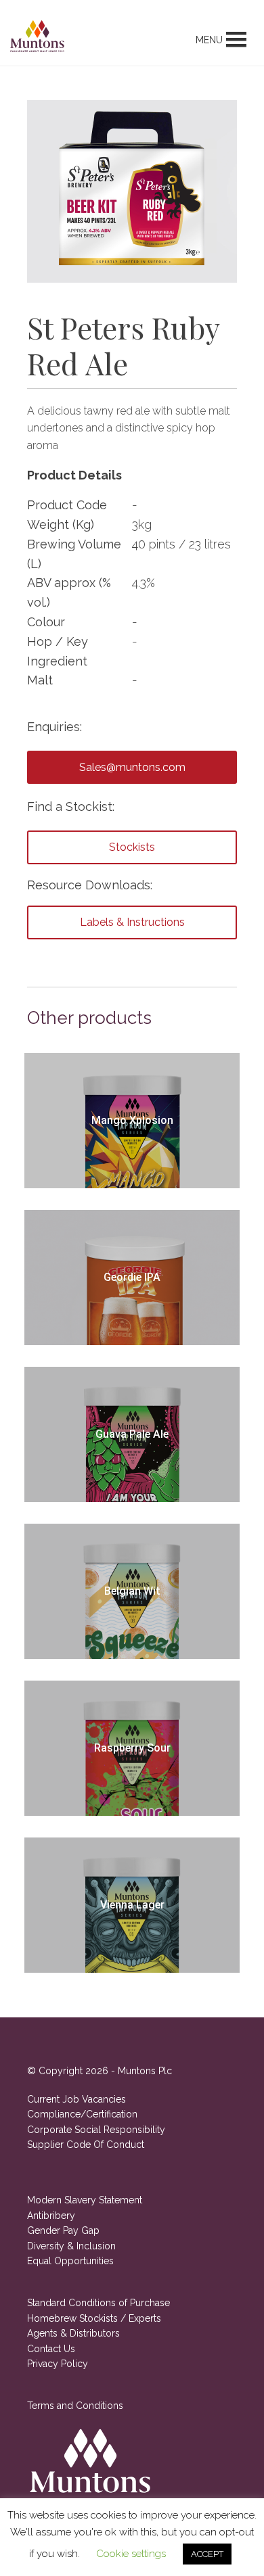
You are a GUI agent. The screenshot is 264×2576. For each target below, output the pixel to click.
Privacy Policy (58, 2364)
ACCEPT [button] (207, 2554)
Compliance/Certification (82, 2114)
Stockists (132, 847)
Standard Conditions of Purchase (98, 2303)
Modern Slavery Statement (85, 2200)
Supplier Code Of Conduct (86, 2145)
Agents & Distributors (73, 2333)
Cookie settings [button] (131, 2554)
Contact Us (51, 2349)
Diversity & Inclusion (71, 2246)
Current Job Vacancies (76, 2099)
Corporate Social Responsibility (96, 2130)
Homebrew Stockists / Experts (94, 2318)
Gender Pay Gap (63, 2230)
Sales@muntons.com (132, 767)
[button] (209, 40)
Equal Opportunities (70, 2261)
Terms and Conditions (75, 2406)
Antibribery (51, 2216)
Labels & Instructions (132, 922)
